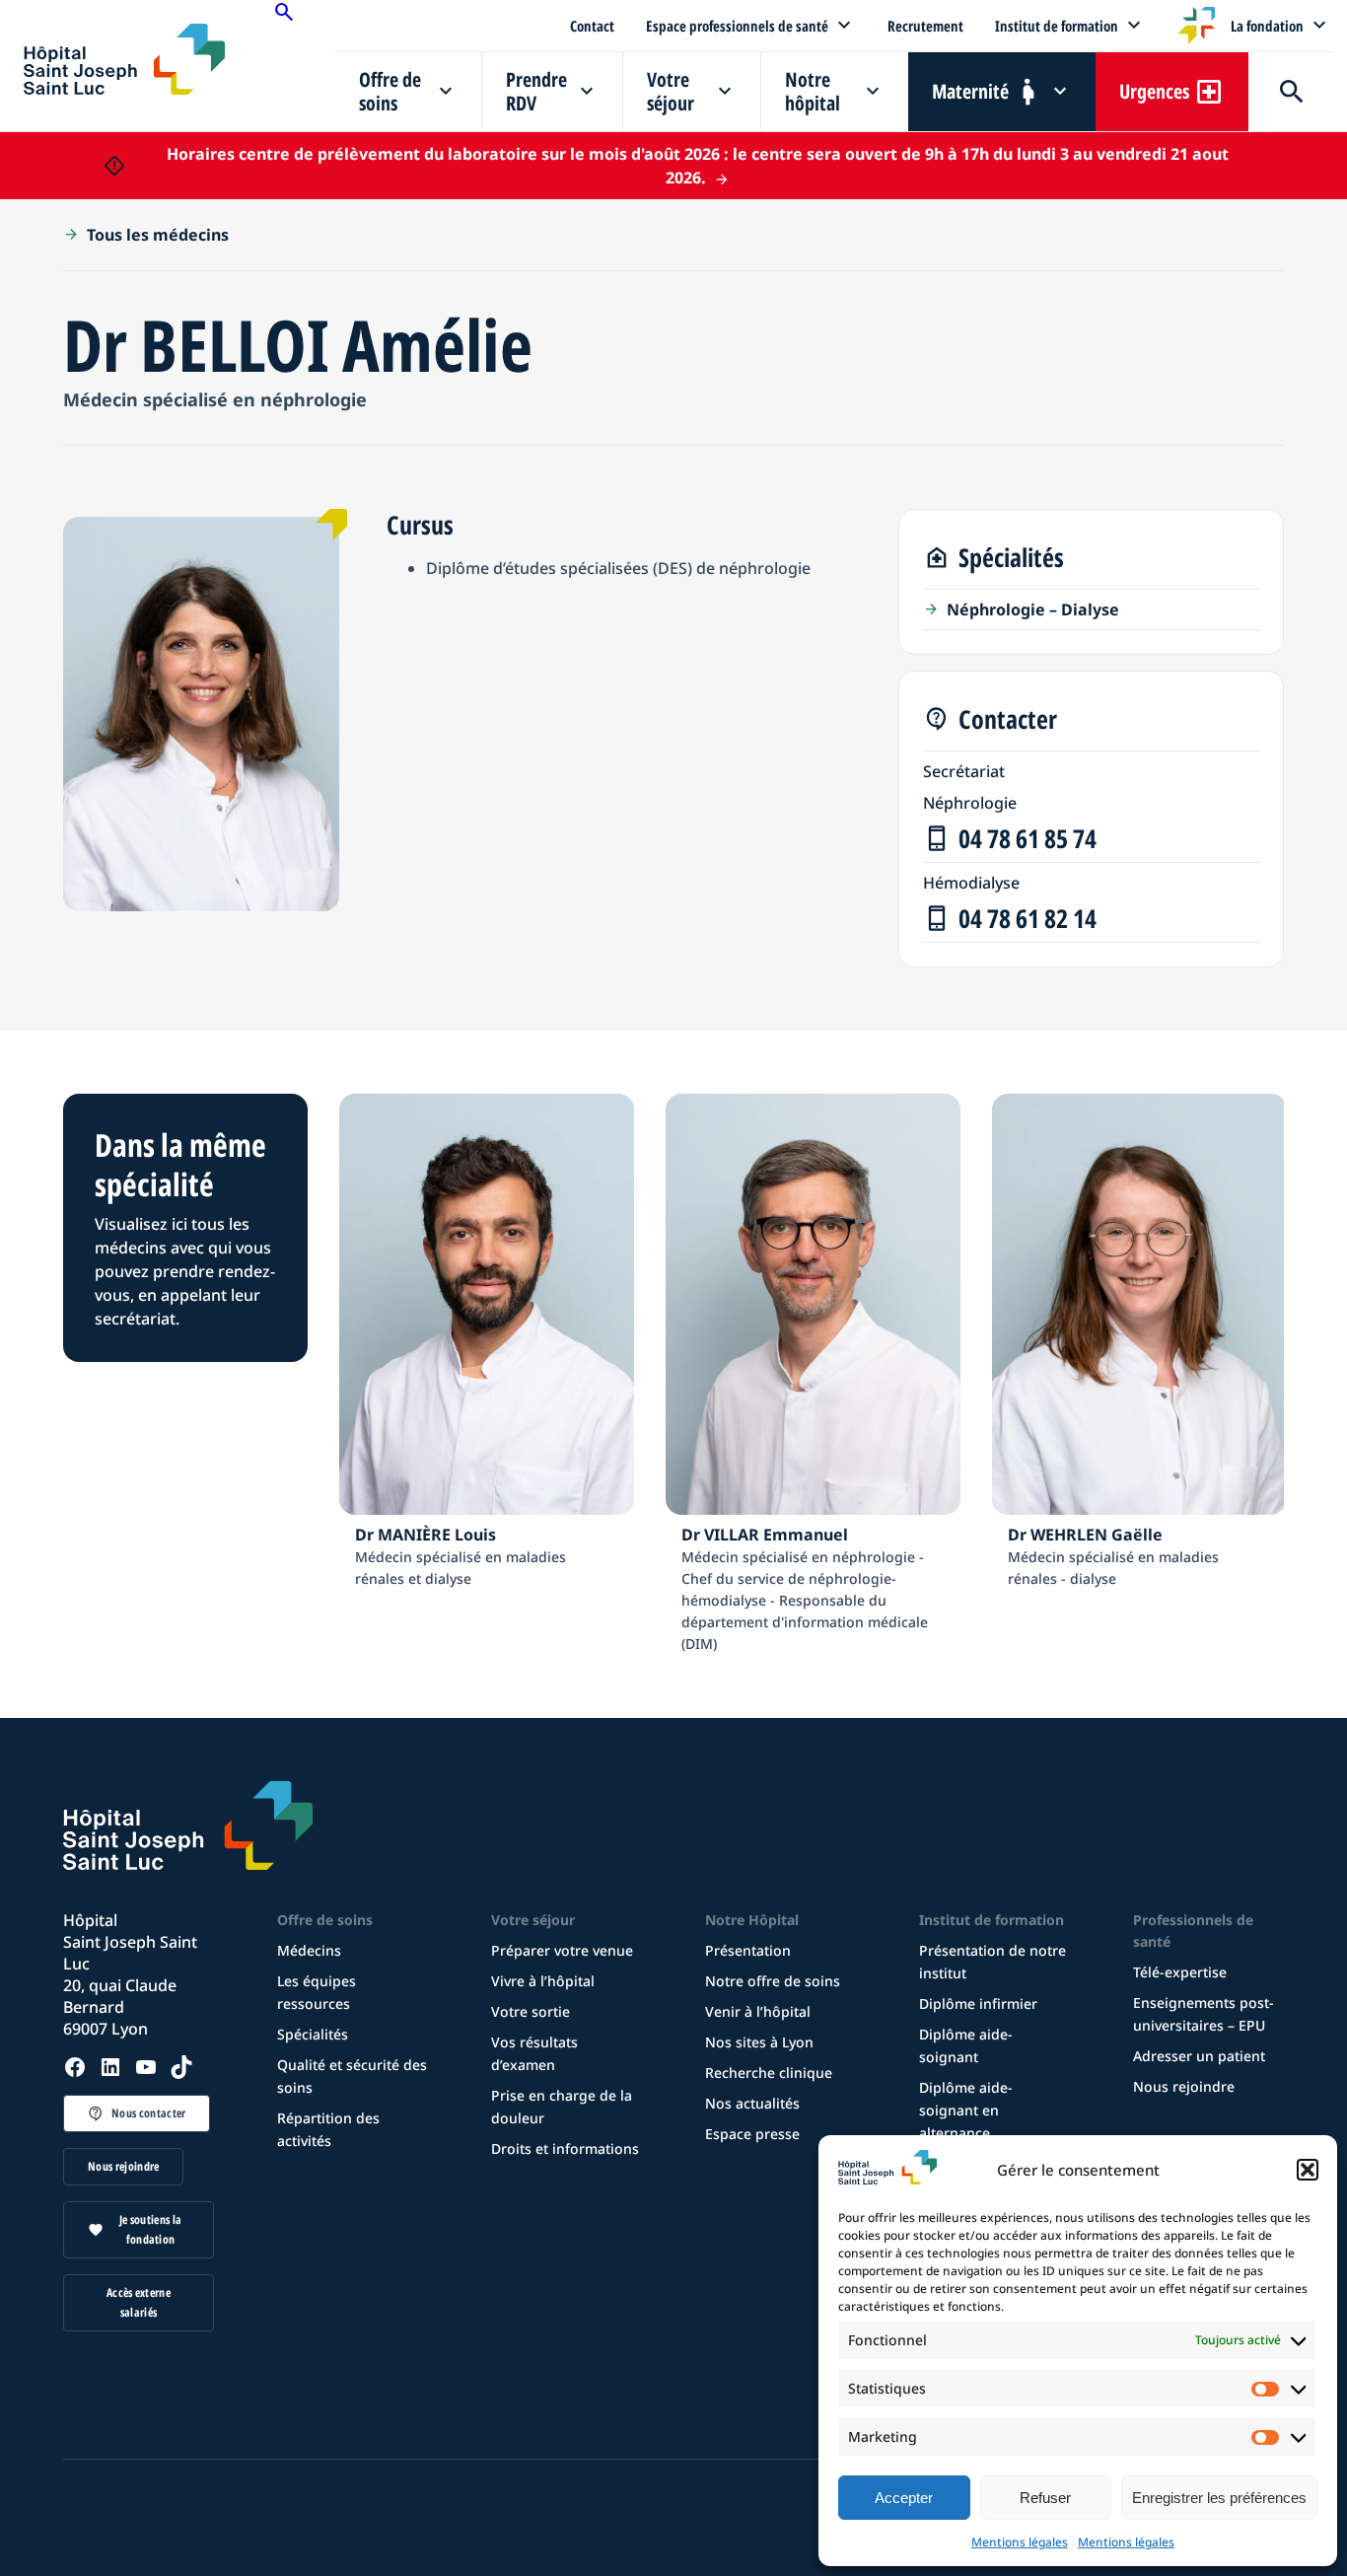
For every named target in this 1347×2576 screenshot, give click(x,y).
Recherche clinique (769, 2073)
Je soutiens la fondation (150, 2229)
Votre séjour (671, 91)
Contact (592, 26)
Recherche (1290, 92)
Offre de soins (390, 91)
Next (1299, 1375)
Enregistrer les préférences (1219, 2498)
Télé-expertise (1180, 1972)
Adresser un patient (1199, 2056)
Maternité (970, 91)
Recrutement (925, 26)
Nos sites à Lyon (759, 2042)
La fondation (1267, 26)
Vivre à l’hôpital (543, 1981)
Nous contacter (148, 2113)
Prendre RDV (536, 91)
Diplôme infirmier (978, 2004)
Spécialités (313, 2034)
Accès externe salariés (139, 2302)
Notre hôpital (813, 91)
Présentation (748, 1950)
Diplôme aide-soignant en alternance (966, 2110)
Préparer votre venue (562, 1950)
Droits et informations (565, 2148)
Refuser (1045, 2498)
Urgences (1154, 91)
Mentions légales (1020, 2542)
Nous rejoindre (123, 2166)
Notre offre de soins (773, 1981)
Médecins (309, 1950)
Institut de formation (1057, 26)
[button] (1308, 2170)
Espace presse (752, 2134)
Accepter (904, 2498)
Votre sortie (531, 2011)
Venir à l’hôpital (758, 2011)
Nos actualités (752, 2103)
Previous (293, 1375)
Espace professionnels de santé (737, 26)
